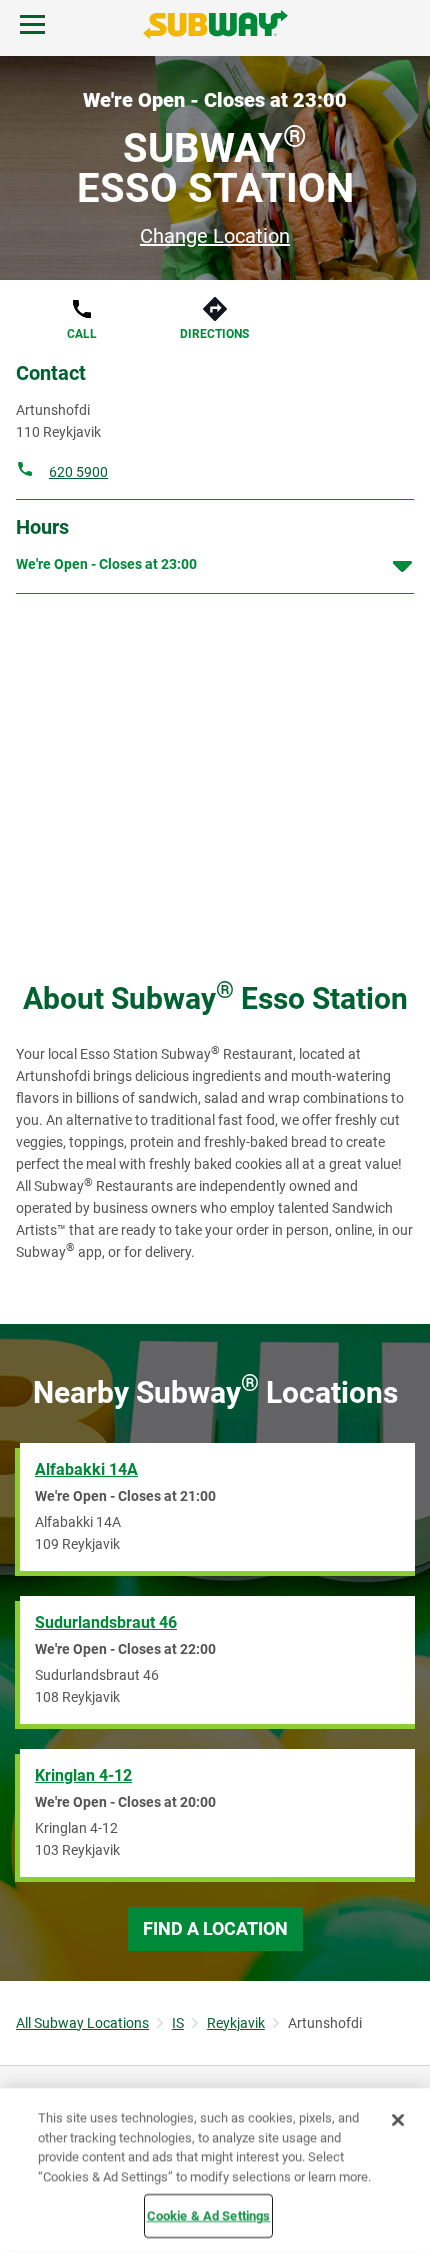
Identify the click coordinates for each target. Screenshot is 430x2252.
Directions (214, 334)
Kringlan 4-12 (83, 1775)
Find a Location (215, 1928)
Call (82, 334)
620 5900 (78, 472)
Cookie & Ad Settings (209, 2215)
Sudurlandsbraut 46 (106, 1622)
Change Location (215, 236)
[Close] (398, 2120)
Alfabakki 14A (86, 1469)
